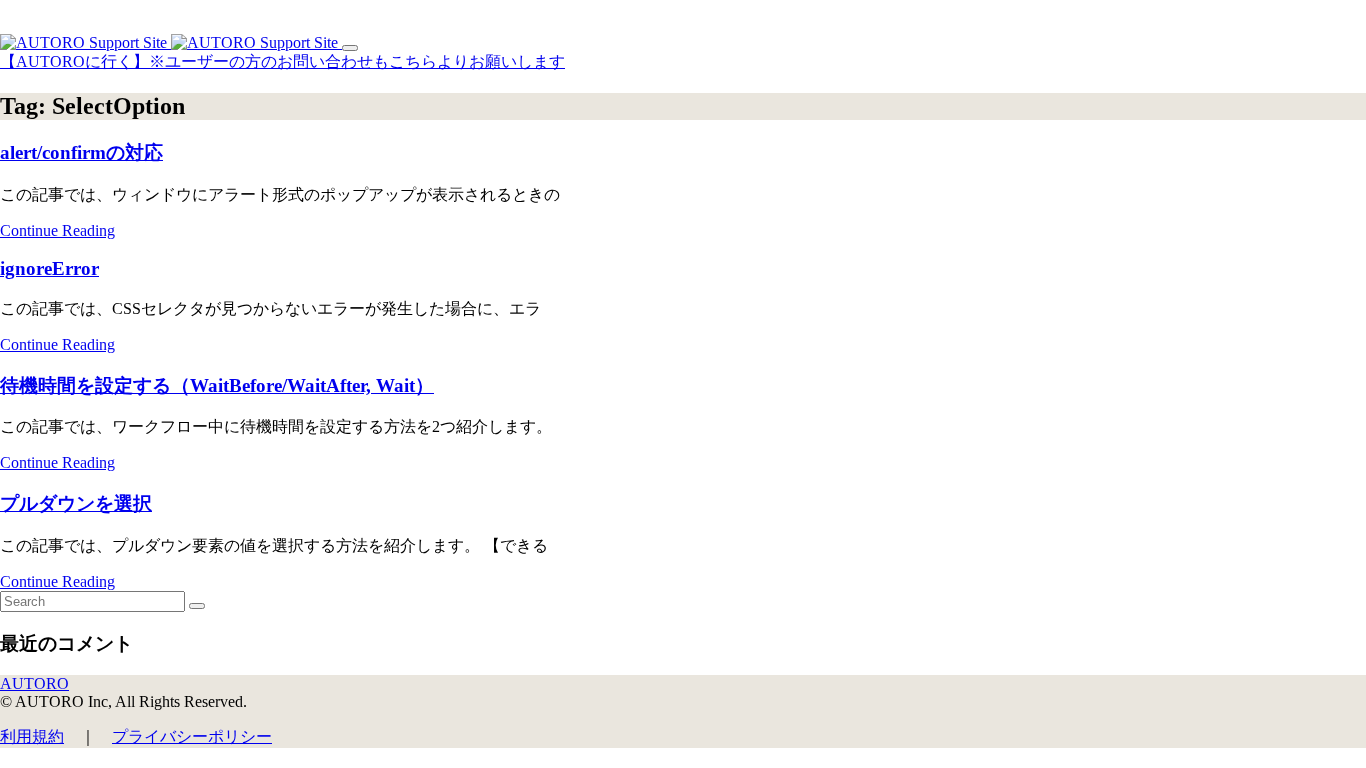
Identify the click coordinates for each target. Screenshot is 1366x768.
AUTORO (34, 683)
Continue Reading (57, 230)
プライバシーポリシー (192, 736)
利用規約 (32, 736)
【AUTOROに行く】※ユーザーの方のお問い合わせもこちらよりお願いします (282, 61)
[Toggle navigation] (350, 48)
